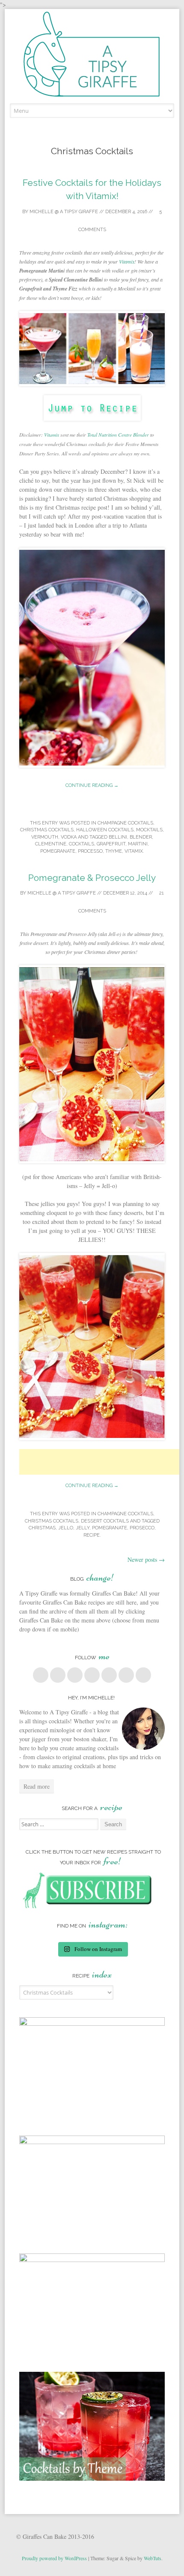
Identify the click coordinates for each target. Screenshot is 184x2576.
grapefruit (111, 844)
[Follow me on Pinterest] (92, 1675)
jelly (83, 1528)
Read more (37, 1786)
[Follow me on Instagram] (109, 1675)
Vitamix (127, 261)
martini (138, 844)
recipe (92, 1535)
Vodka (69, 837)
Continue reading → (92, 785)
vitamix (134, 851)
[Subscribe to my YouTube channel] (126, 1675)
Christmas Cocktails (47, 830)
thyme (114, 851)
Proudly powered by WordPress (54, 2558)
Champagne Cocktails (125, 823)
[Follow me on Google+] (75, 1675)
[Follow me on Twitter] (58, 1675)
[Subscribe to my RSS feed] (143, 1675)
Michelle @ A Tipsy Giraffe (64, 212)
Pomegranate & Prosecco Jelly (92, 878)
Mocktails (149, 830)
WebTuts (153, 2558)
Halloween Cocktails (105, 830)
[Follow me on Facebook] (41, 1675)
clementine (51, 844)
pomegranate (58, 851)
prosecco (142, 1528)
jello (66, 1528)
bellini (118, 837)
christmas (42, 1528)
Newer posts (146, 1559)
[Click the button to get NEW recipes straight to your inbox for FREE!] (92, 1906)
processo (90, 851)
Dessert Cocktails (105, 1521)
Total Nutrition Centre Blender (119, 435)
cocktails (82, 844)
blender (141, 837)
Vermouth (45, 837)
